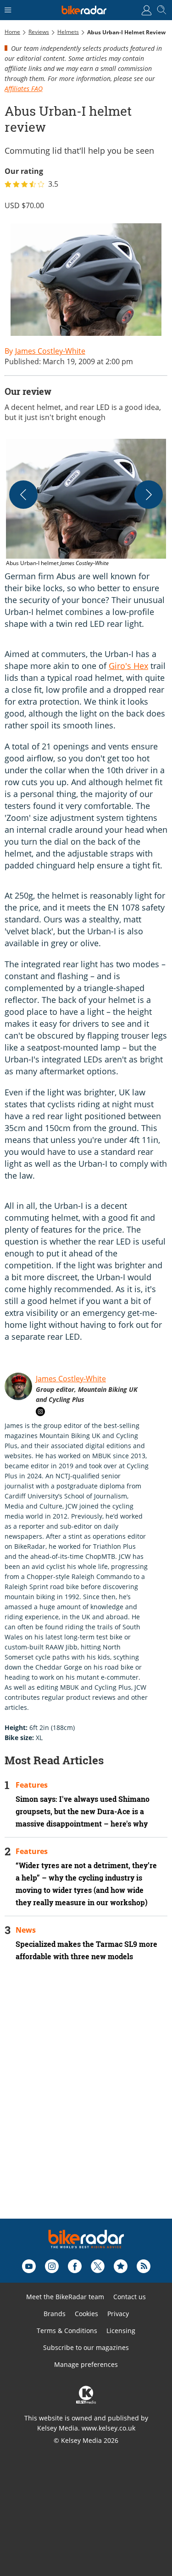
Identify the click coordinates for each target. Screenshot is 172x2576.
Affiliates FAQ (24, 89)
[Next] (149, 495)
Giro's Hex (128, 666)
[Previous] (23, 495)
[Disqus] (86, 2102)
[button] (86, 503)
